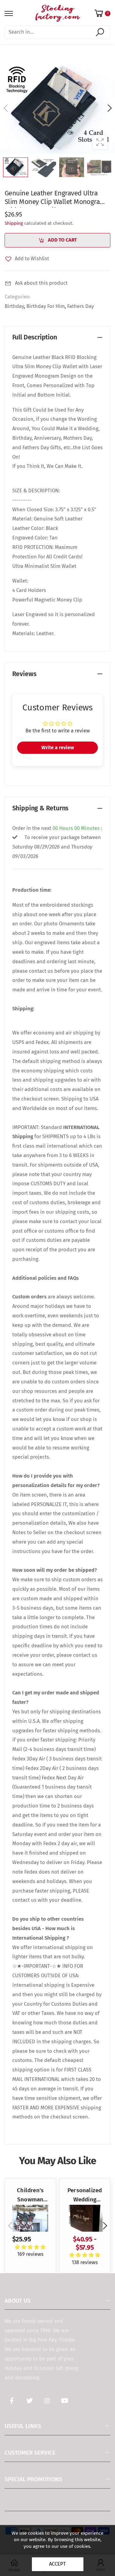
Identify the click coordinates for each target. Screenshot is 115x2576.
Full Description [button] (35, 337)
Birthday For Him (46, 306)
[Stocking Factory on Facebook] (12, 2401)
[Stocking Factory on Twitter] (29, 2401)
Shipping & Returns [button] (40, 808)
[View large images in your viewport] (100, 142)
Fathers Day (80, 306)
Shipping (14, 223)
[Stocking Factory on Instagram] (47, 2401)
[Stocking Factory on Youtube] (65, 2401)
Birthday (14, 306)
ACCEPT (57, 2564)
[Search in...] (101, 32)
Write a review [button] (58, 748)
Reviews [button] (24, 674)
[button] (109, 108)
